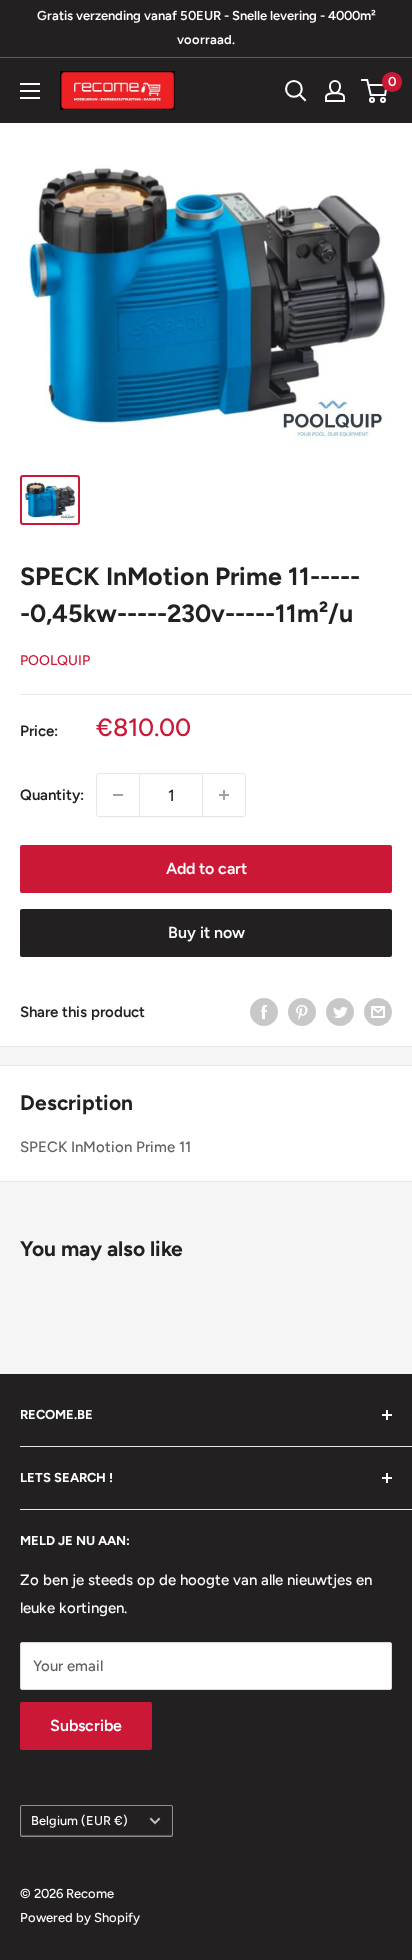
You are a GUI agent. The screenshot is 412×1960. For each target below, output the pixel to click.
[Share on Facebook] (264, 1011)
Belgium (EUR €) (79, 1820)
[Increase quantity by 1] (224, 795)
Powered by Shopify (80, 1917)
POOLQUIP (55, 660)
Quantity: (52, 795)
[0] (375, 91)
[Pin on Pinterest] (302, 1011)
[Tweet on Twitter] (340, 1011)
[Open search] (296, 91)
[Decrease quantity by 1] (118, 795)
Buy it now (206, 932)
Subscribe (86, 1725)
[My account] (335, 91)
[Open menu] (30, 91)
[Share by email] (378, 1011)
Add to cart (206, 868)
